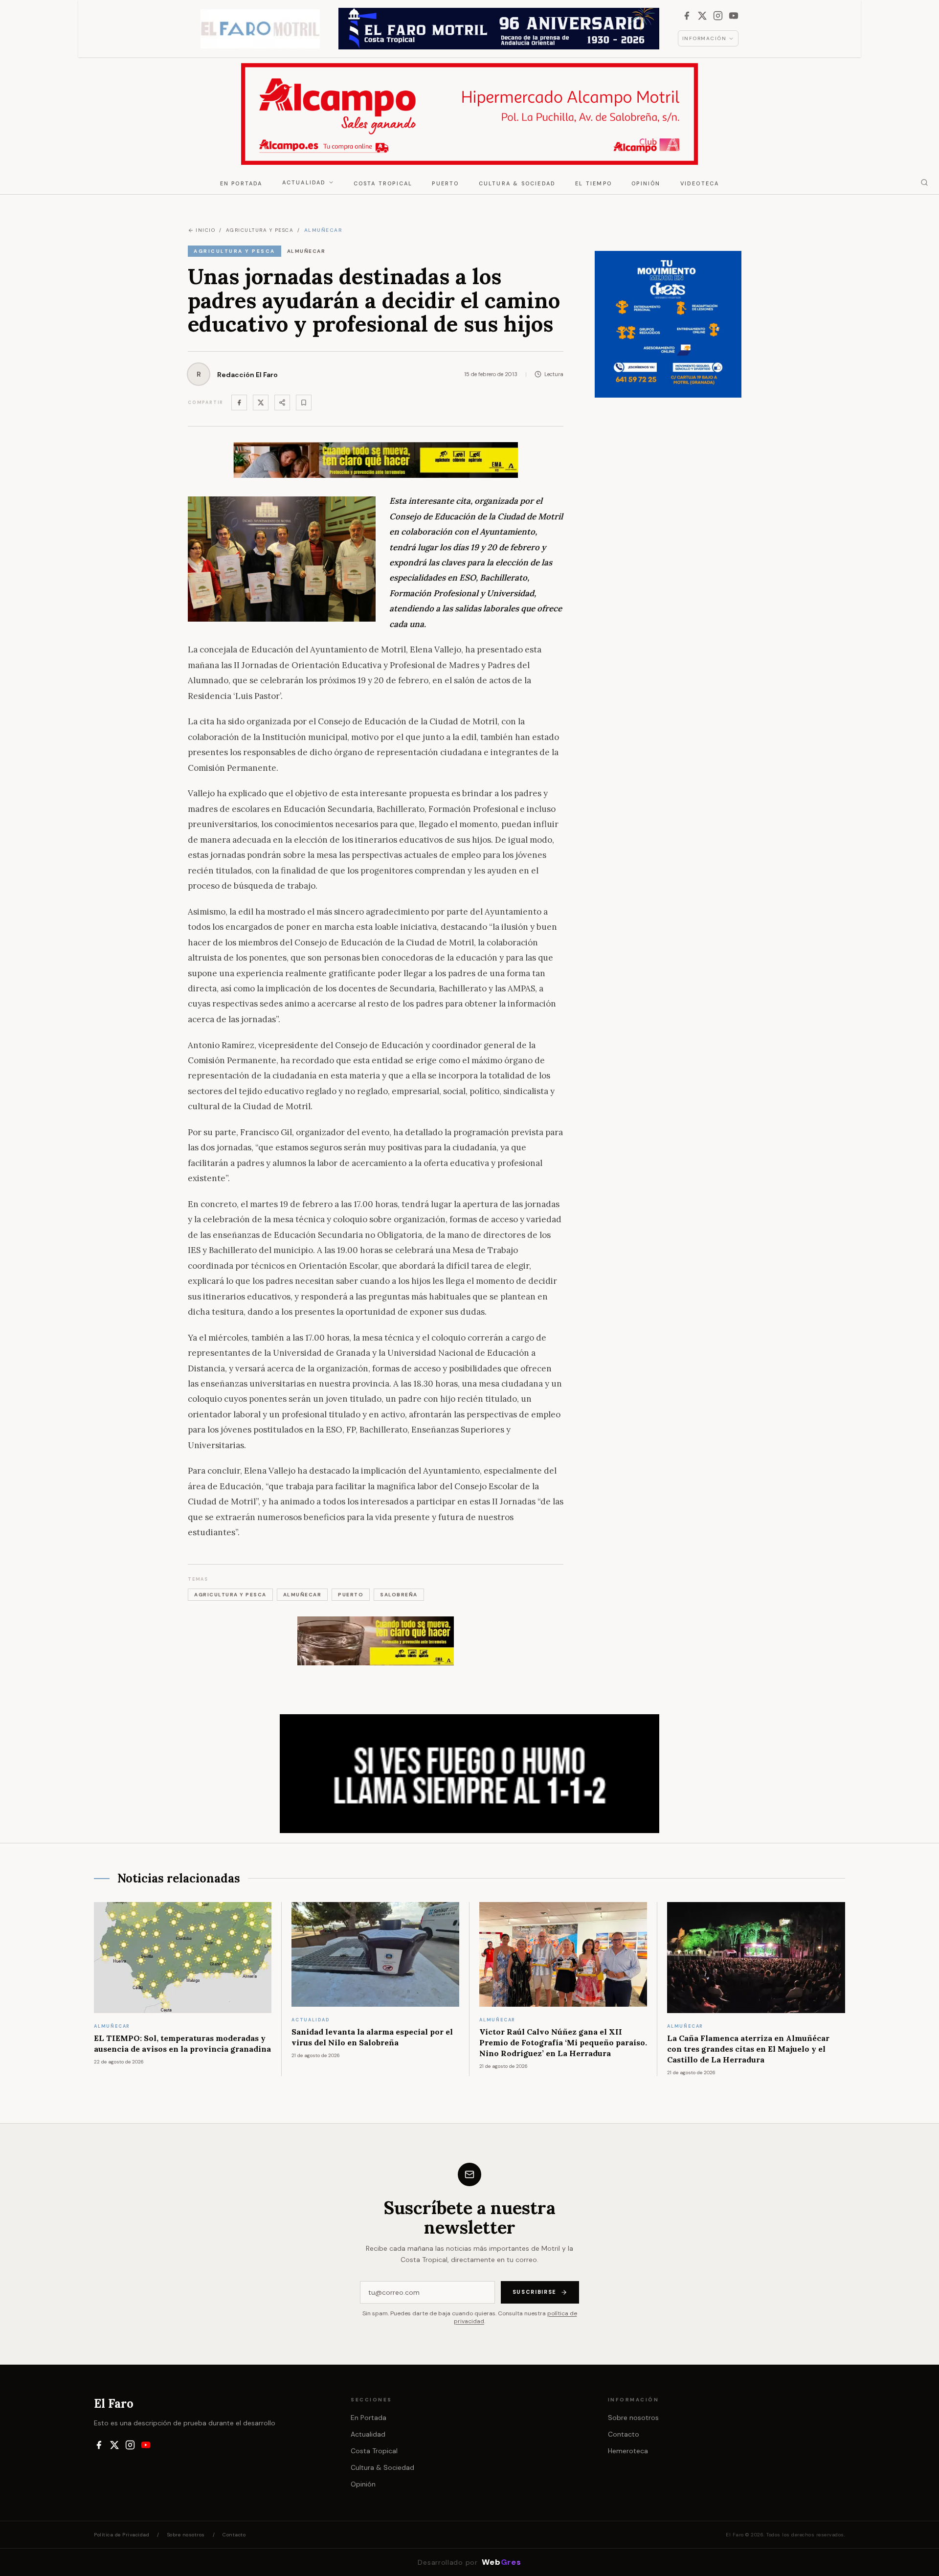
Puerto (445, 183)
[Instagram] (718, 16)
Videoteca (700, 183)
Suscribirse (535, 2292)
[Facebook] (687, 16)
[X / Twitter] (702, 16)
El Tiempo (593, 183)
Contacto (624, 2434)
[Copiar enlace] (304, 403)
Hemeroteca (628, 2451)
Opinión (646, 183)
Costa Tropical (383, 183)
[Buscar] (924, 182)
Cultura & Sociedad (517, 183)
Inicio (205, 230)
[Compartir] (282, 403)
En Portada (241, 183)
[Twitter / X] (261, 403)
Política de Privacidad (122, 2535)
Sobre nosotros (633, 2418)
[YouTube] (734, 16)
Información (704, 38)
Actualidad (304, 182)
